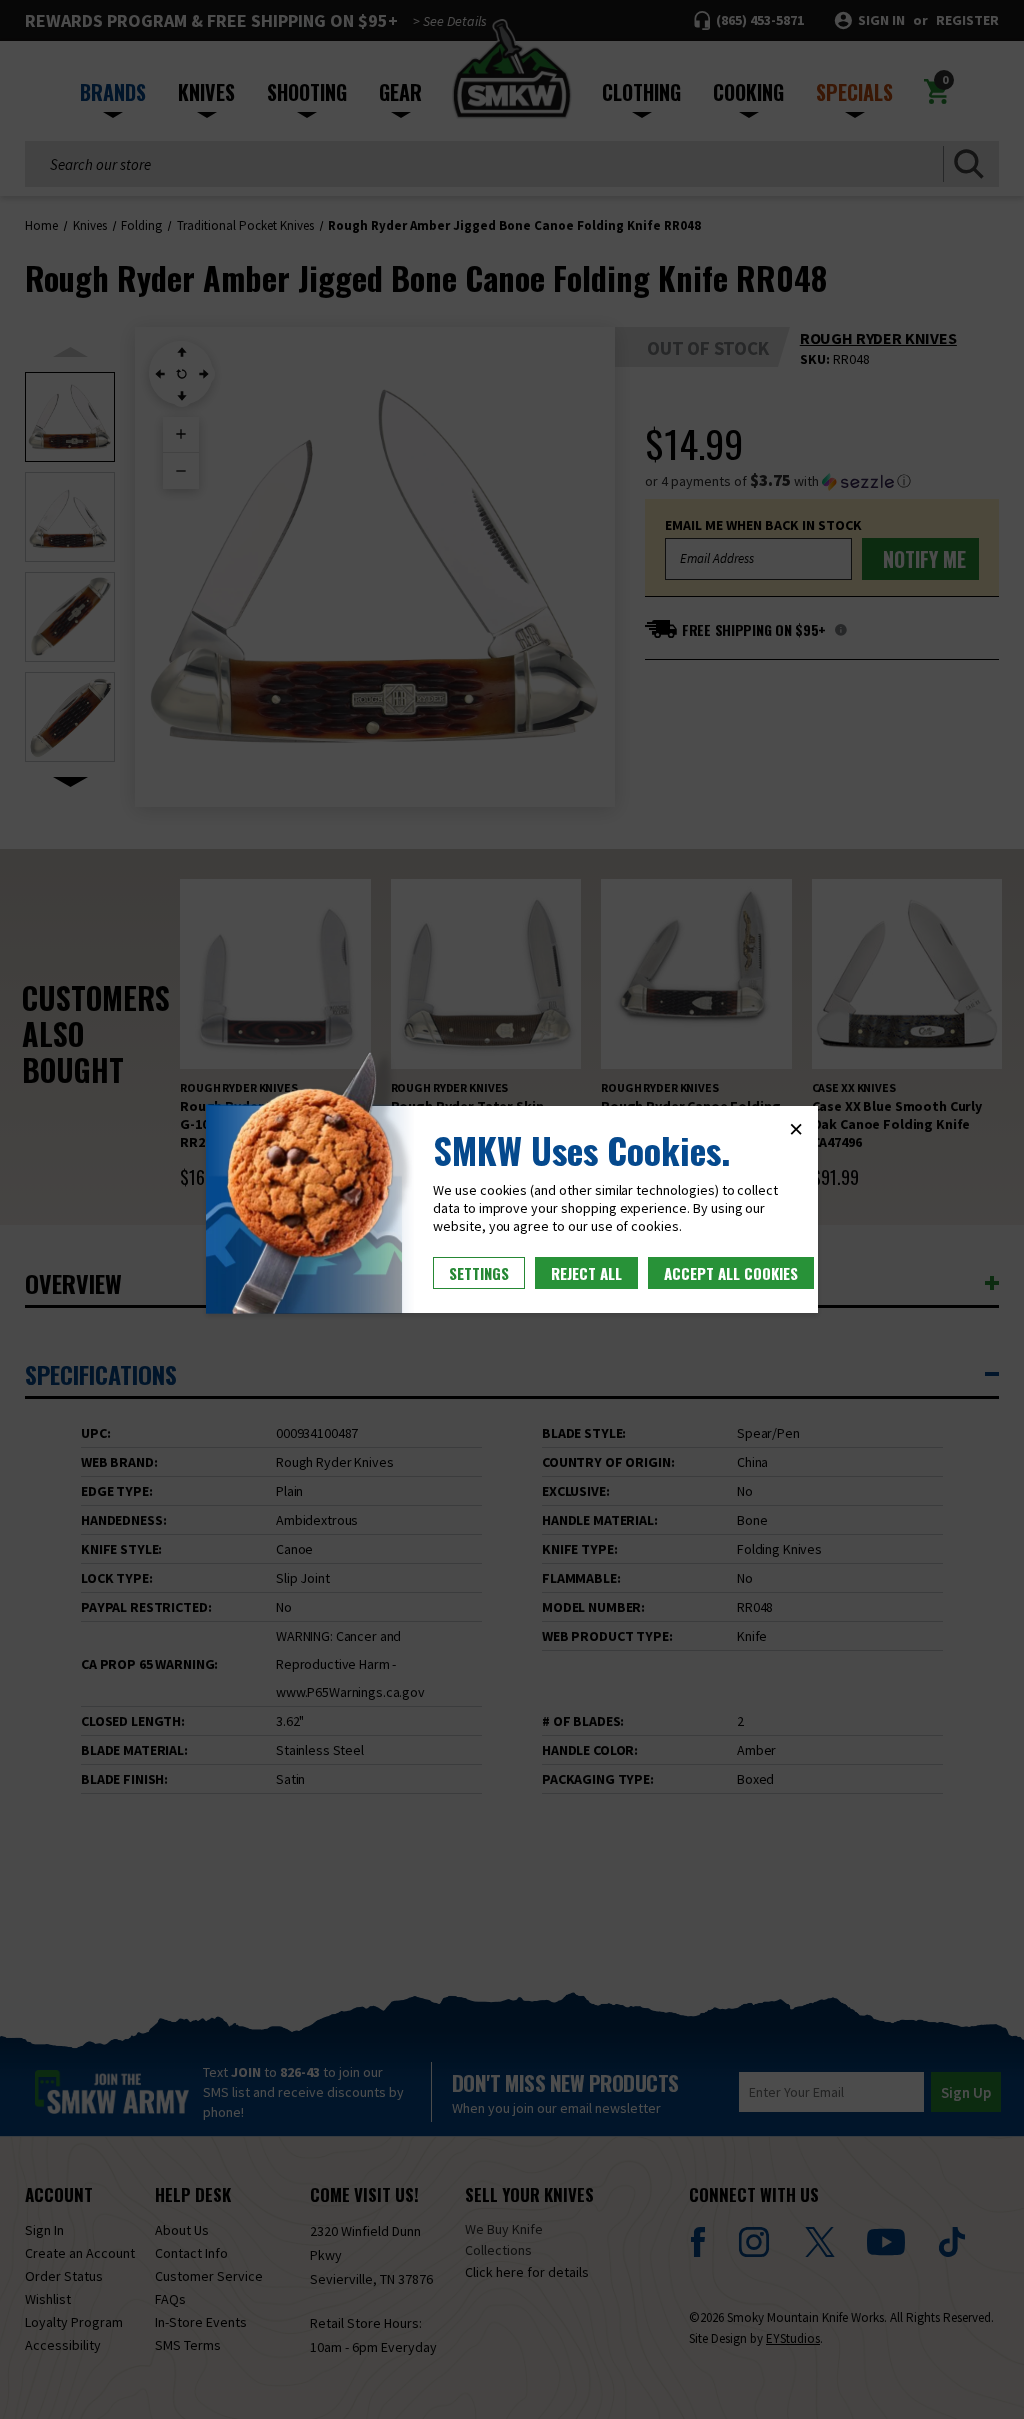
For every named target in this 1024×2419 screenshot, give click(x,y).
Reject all (586, 1273)
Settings (479, 1273)
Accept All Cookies (731, 1273)
